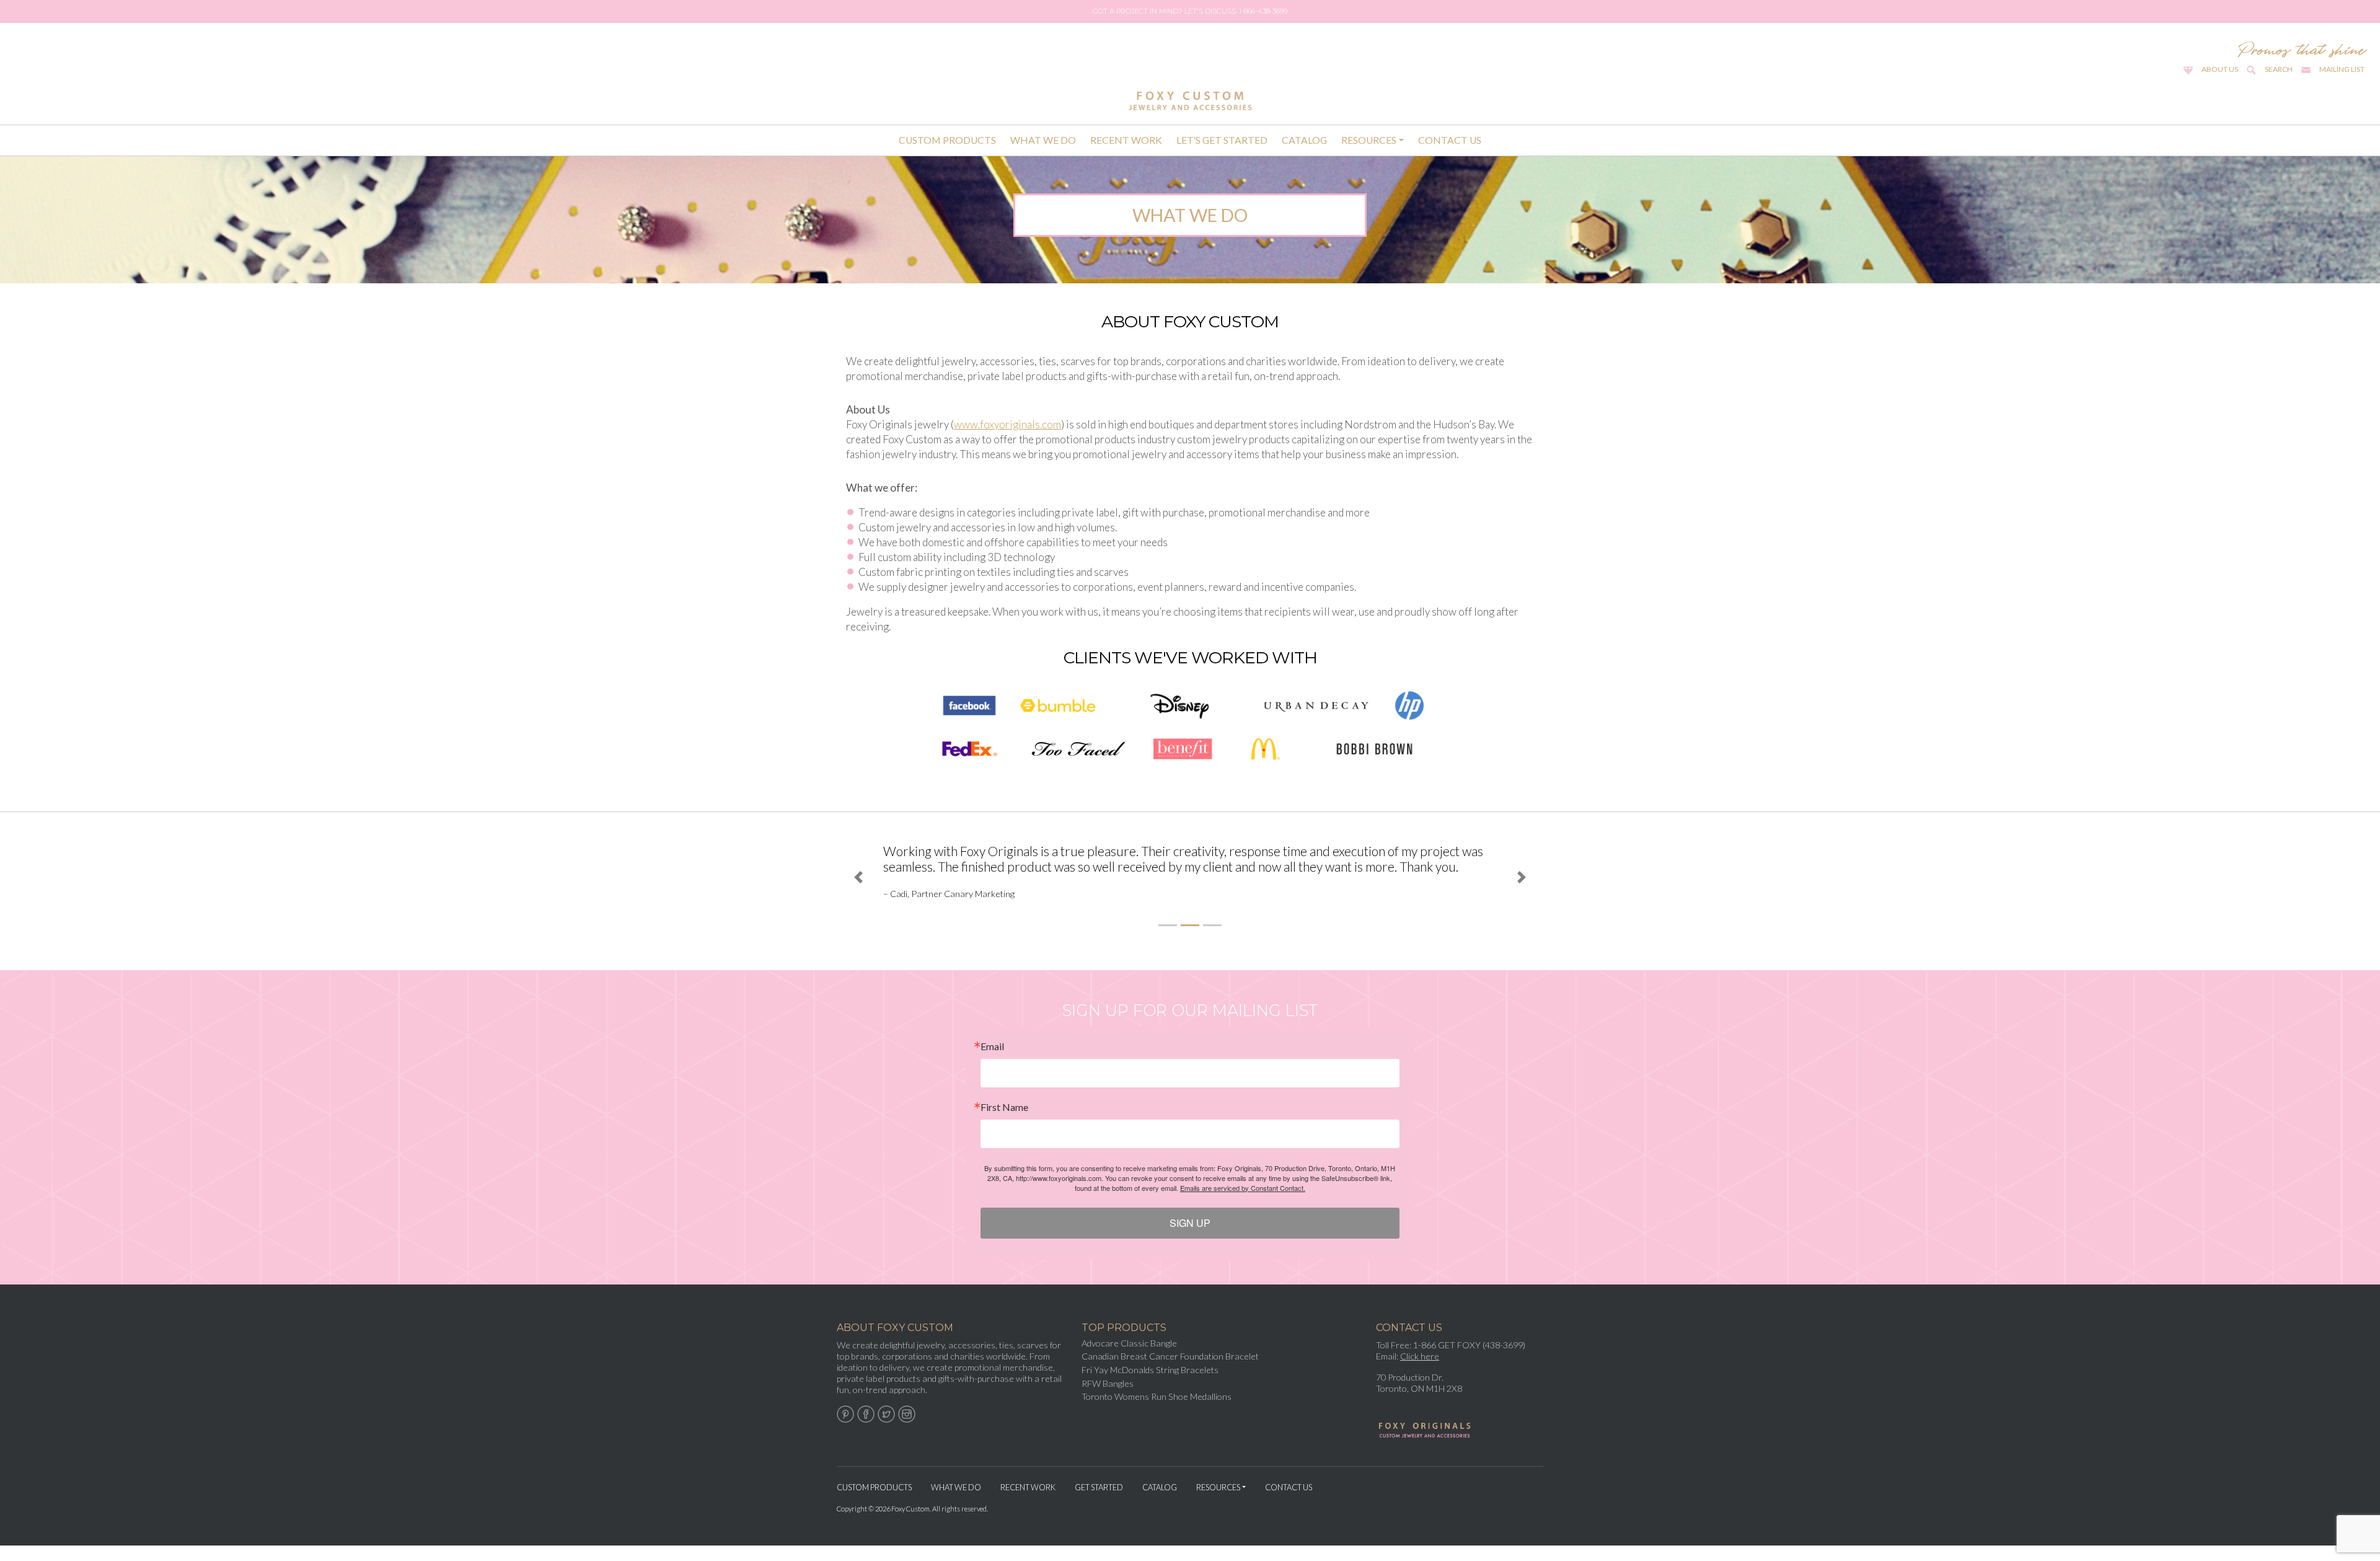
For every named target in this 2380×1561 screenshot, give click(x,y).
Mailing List (2342, 69)
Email (992, 1062)
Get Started (1099, 1503)
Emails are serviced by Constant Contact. (1243, 1203)
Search (2279, 69)
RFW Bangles (1108, 1399)
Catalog (1304, 140)
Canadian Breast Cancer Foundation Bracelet (1170, 1372)
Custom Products (947, 140)
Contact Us (1450, 140)
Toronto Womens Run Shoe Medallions (1157, 1412)
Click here (1420, 1372)
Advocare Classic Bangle (1129, 1359)
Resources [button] (1369, 140)
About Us (2220, 69)
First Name (1004, 1123)
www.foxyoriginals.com (1007, 424)
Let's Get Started (1222, 140)
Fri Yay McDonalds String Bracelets (1150, 1385)
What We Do (1043, 140)
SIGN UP (1190, 1238)
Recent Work (1126, 140)
